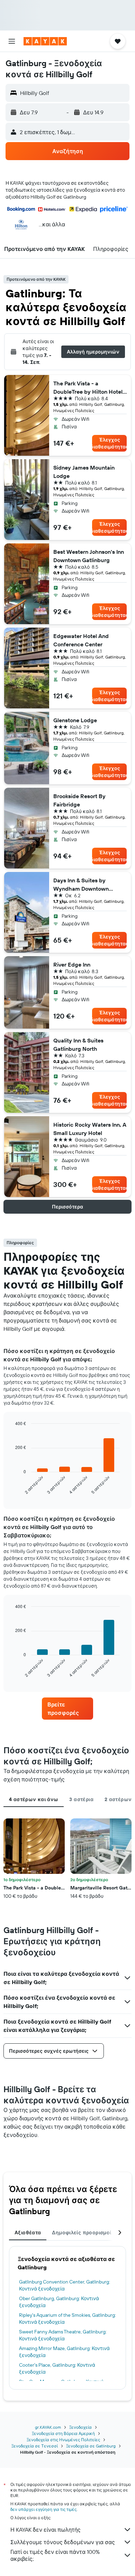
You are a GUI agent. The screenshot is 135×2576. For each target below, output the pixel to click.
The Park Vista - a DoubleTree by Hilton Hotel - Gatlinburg (90, 388)
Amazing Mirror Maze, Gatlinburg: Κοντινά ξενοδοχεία (64, 2352)
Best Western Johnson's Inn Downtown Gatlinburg (89, 556)
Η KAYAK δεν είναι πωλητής (46, 2530)
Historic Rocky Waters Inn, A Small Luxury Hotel (90, 1129)
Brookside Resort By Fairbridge (79, 800)
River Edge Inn (72, 964)
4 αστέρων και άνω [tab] (34, 1799)
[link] (67, 1709)
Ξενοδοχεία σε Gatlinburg (91, 2446)
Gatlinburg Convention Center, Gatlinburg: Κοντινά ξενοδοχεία (65, 2285)
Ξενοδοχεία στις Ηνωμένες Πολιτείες (63, 2440)
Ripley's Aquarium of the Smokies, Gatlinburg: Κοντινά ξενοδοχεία (67, 2319)
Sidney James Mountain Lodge (84, 472)
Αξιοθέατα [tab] (28, 2233)
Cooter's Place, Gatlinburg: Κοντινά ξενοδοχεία (57, 2368)
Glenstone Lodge (75, 720)
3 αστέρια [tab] (81, 1799)
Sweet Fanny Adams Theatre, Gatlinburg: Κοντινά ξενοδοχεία (63, 2335)
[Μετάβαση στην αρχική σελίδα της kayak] (45, 41)
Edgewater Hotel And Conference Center (81, 640)
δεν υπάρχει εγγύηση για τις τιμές (43, 2509)
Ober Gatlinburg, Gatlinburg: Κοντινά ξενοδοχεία (59, 2302)
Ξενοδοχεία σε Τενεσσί (35, 2446)
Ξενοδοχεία (80, 2427)
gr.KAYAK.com (48, 2427)
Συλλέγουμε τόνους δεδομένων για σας (63, 2542)
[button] (12, 41)
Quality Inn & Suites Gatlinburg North (78, 1045)
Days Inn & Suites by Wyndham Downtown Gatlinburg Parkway (81, 885)
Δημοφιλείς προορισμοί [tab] (82, 2233)
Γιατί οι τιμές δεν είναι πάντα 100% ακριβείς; (55, 2555)
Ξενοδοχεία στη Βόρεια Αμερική (63, 2433)
